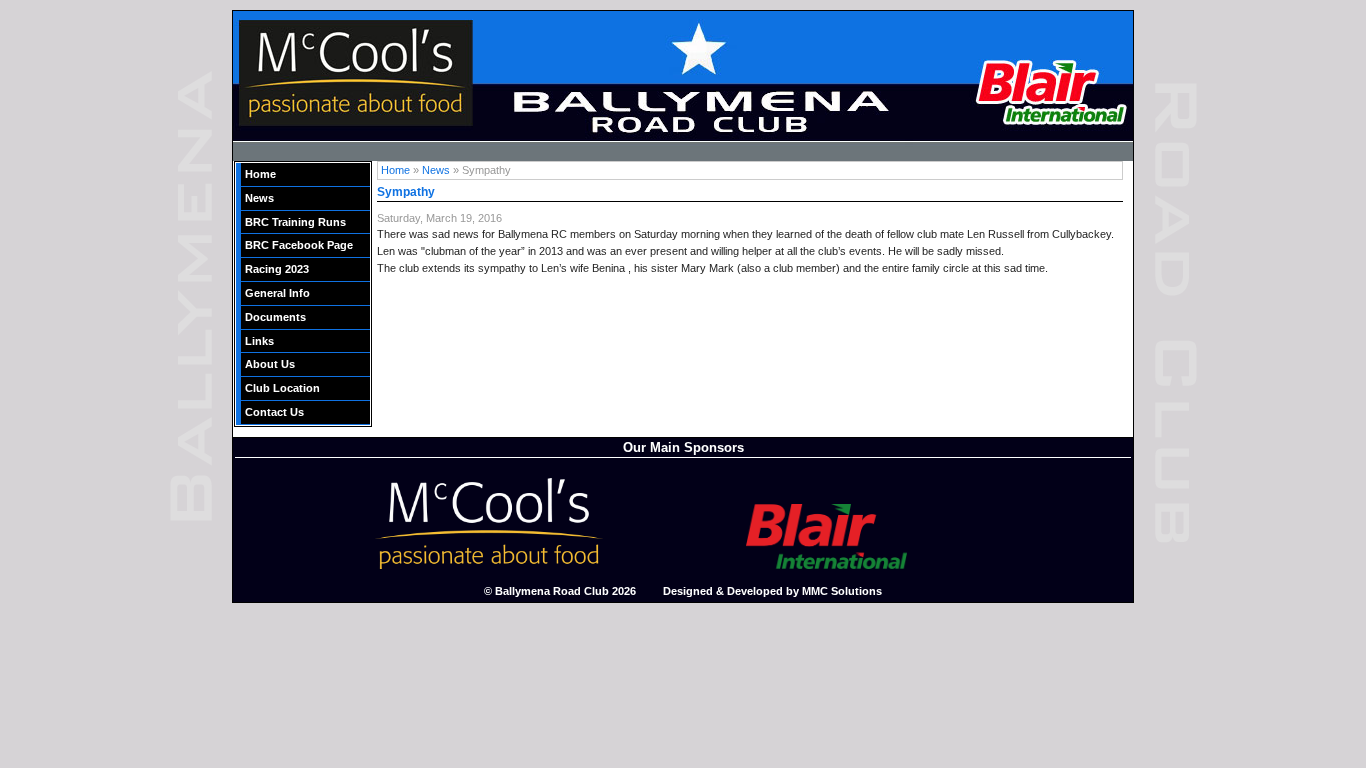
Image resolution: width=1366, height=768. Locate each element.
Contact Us (274, 412)
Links (259, 341)
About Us (270, 364)
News (259, 198)
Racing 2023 (277, 269)
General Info (277, 293)
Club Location (282, 388)
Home (260, 174)
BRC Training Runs (295, 222)
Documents (275, 317)
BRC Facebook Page (299, 245)
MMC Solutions (842, 591)
